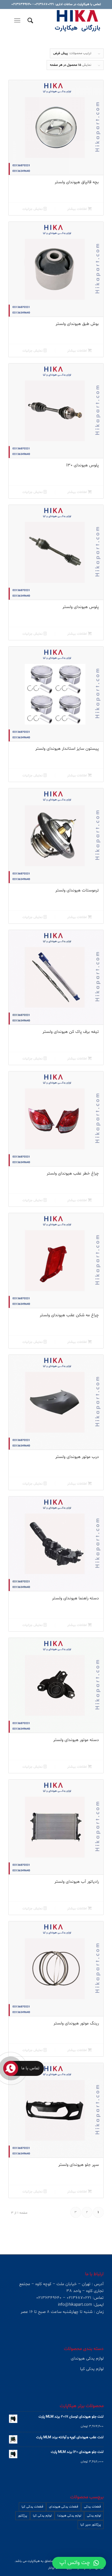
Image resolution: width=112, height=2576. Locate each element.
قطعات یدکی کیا (32, 2507)
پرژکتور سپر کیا (91, 2525)
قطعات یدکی (92, 2507)
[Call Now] (11, 2068)
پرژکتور (23, 2516)
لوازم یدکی (94, 2516)
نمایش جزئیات (33, 209)
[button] (79, 2563)
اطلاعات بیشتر (78, 209)
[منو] (18, 21)
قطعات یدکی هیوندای (64, 2507)
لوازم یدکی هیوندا (69, 2516)
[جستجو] (29, 21)
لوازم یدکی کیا (42, 2516)
